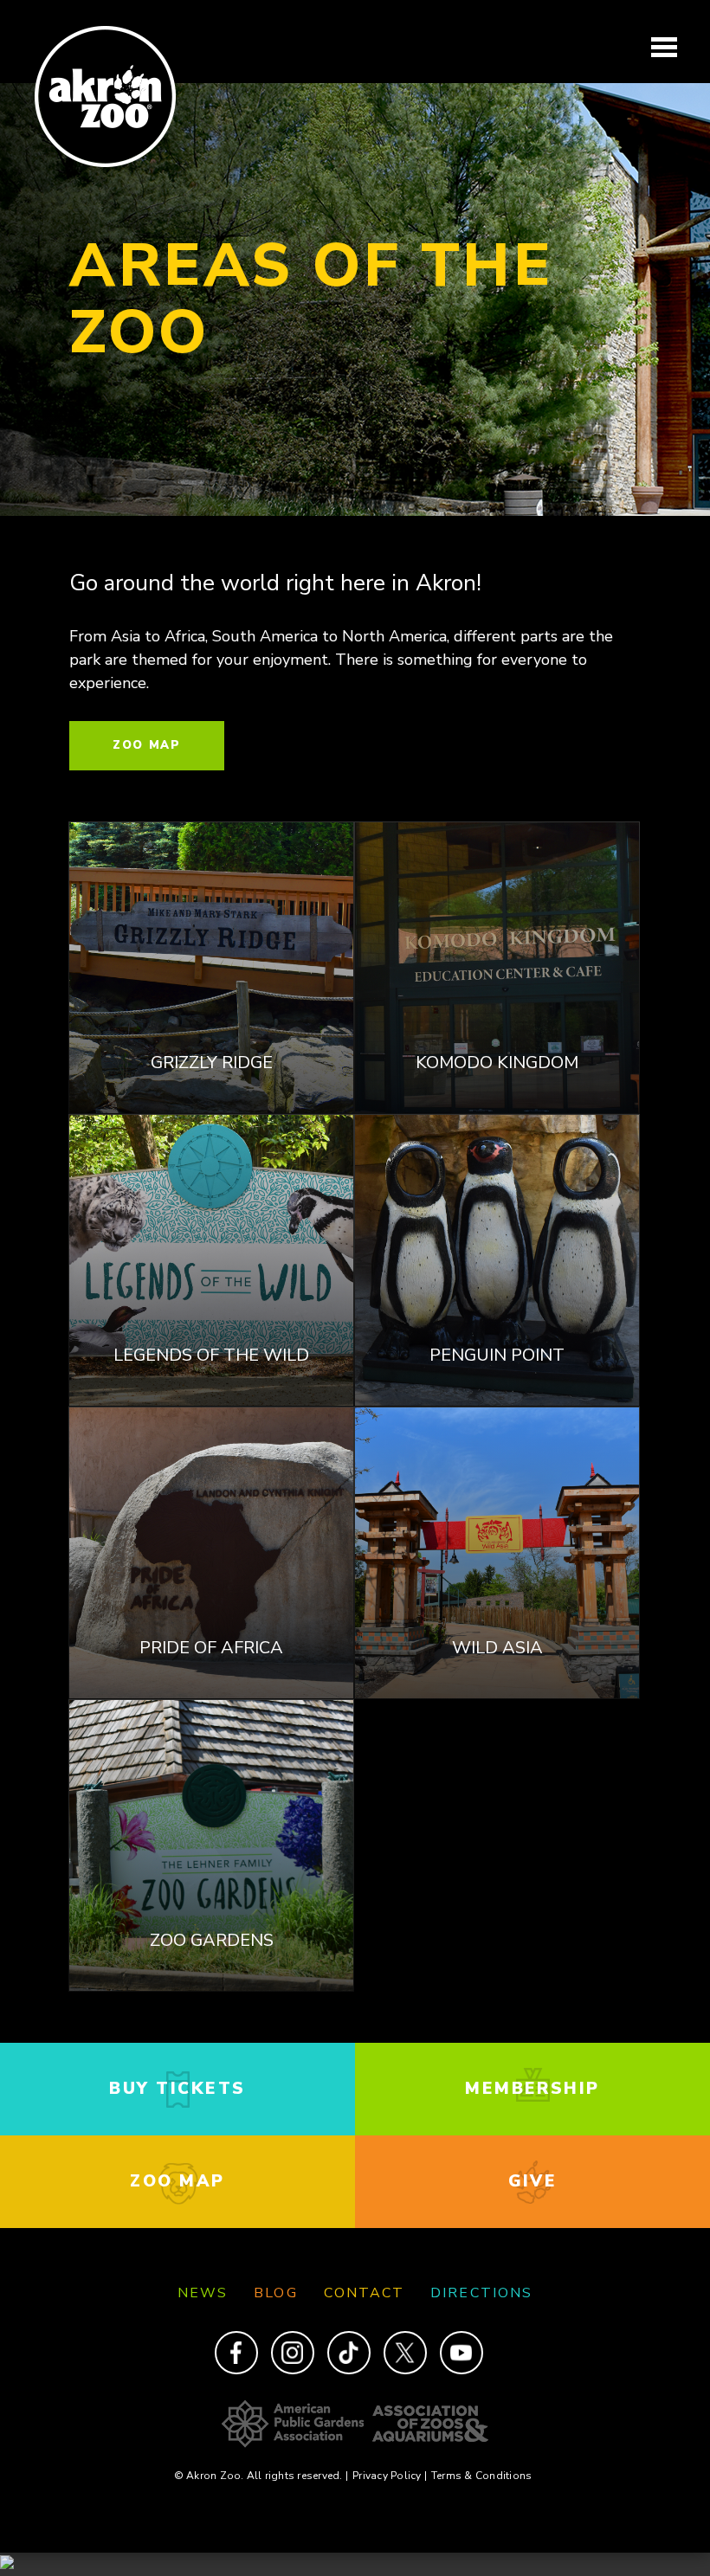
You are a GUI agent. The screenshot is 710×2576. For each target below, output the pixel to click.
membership (532, 2089)
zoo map (177, 2181)
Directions (481, 2293)
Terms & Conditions (481, 2476)
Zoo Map (147, 745)
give (533, 2181)
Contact (365, 2293)
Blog (275, 2293)
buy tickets (177, 2089)
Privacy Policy (390, 2476)
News (203, 2293)
